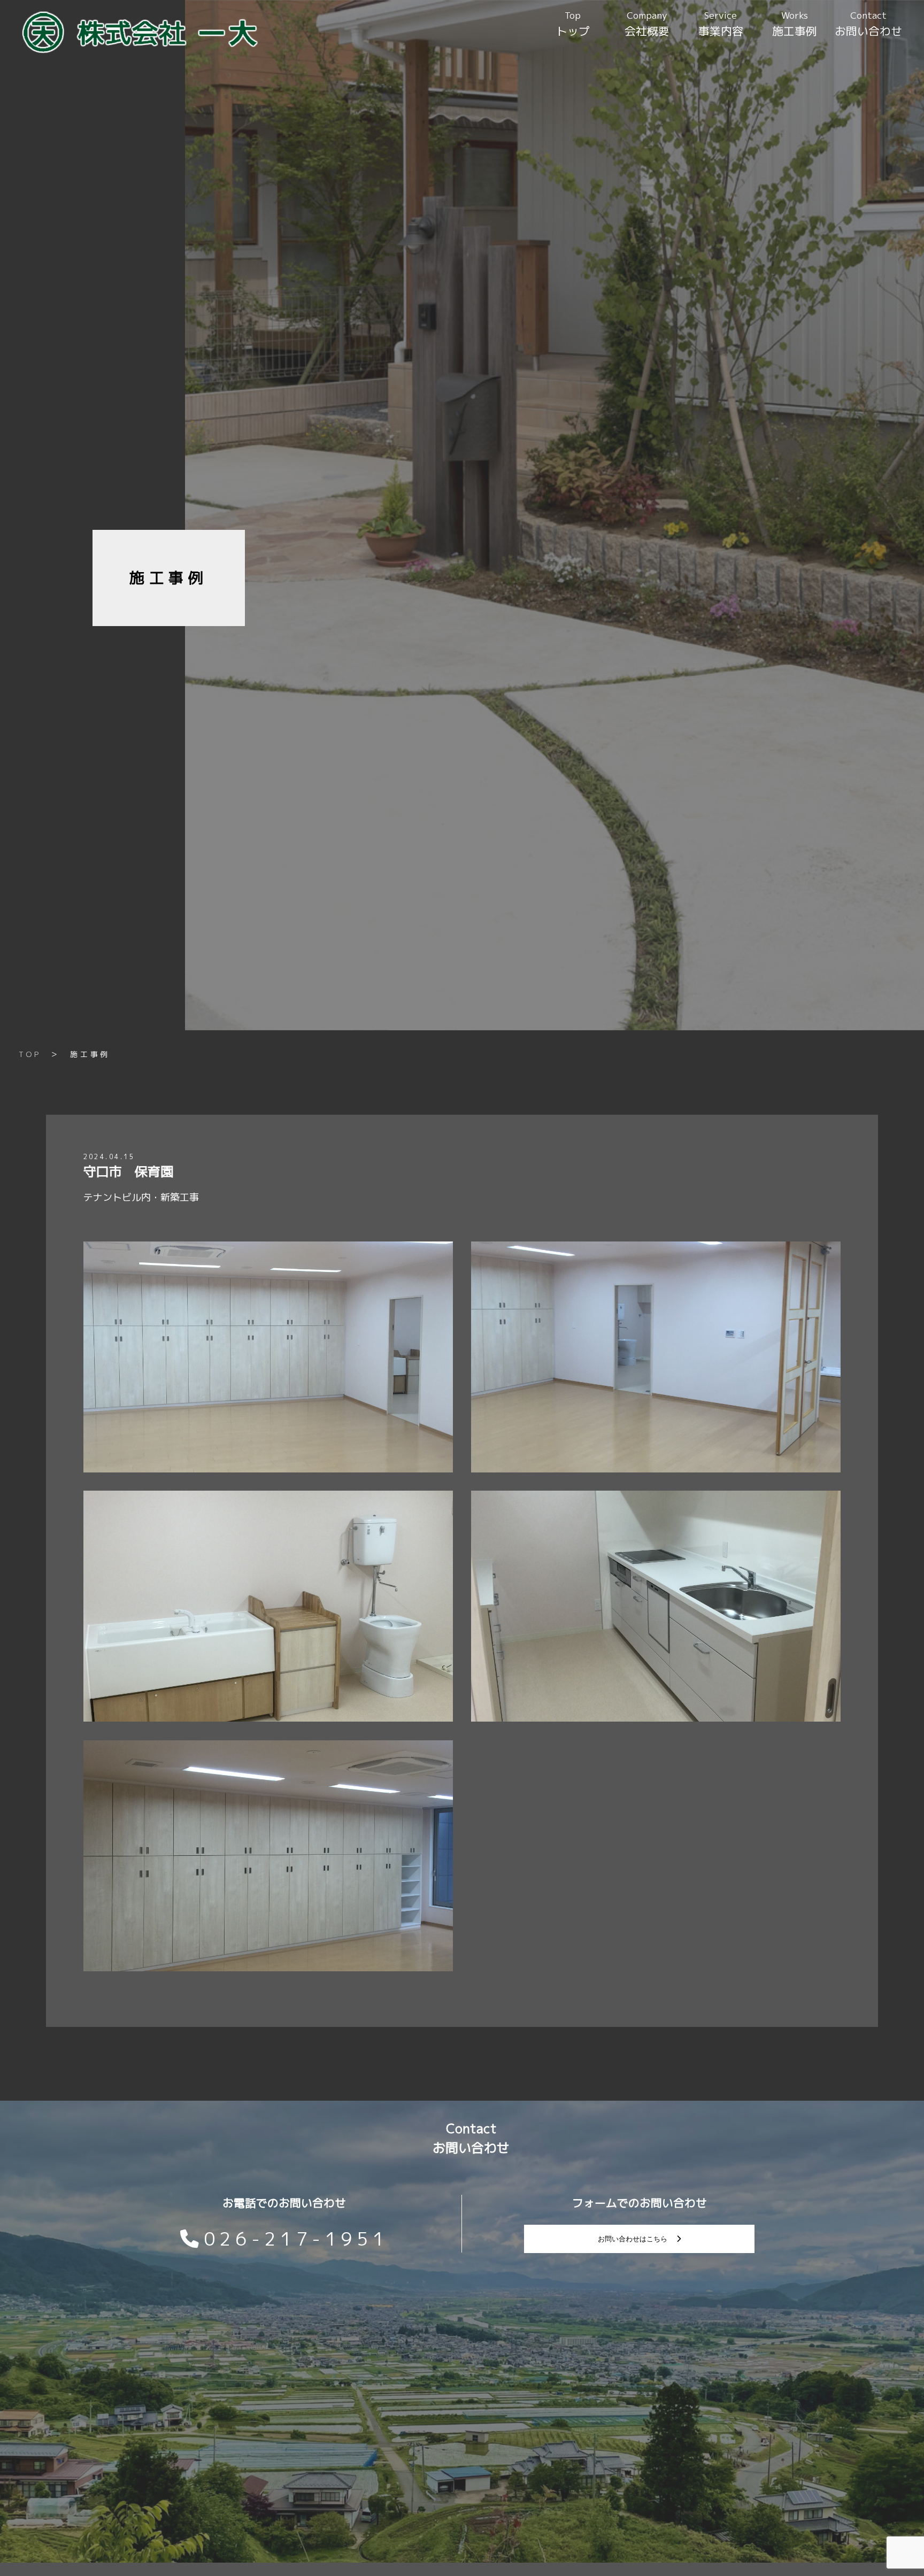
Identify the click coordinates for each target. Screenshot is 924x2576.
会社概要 (647, 24)
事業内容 (721, 24)
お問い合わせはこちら (633, 2239)
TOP (30, 1054)
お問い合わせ (868, 24)
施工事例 (795, 24)
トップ (573, 24)
